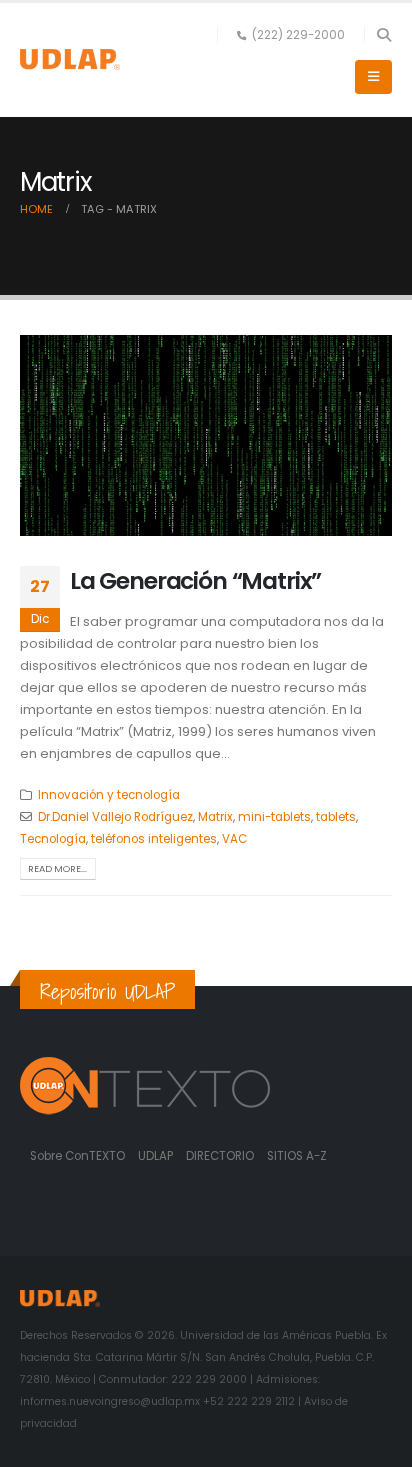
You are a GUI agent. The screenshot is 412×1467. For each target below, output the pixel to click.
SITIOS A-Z (297, 1156)
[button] (383, 35)
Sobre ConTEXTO (77, 1156)
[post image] (206, 435)
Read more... (57, 868)
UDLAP (157, 1156)
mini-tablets (274, 817)
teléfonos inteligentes (154, 839)
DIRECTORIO (221, 1156)
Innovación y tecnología (109, 795)
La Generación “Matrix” (195, 580)
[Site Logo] (70, 59)
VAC (234, 839)
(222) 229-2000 (298, 35)
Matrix (215, 817)
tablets (336, 817)
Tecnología (53, 839)
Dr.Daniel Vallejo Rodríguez (115, 817)
